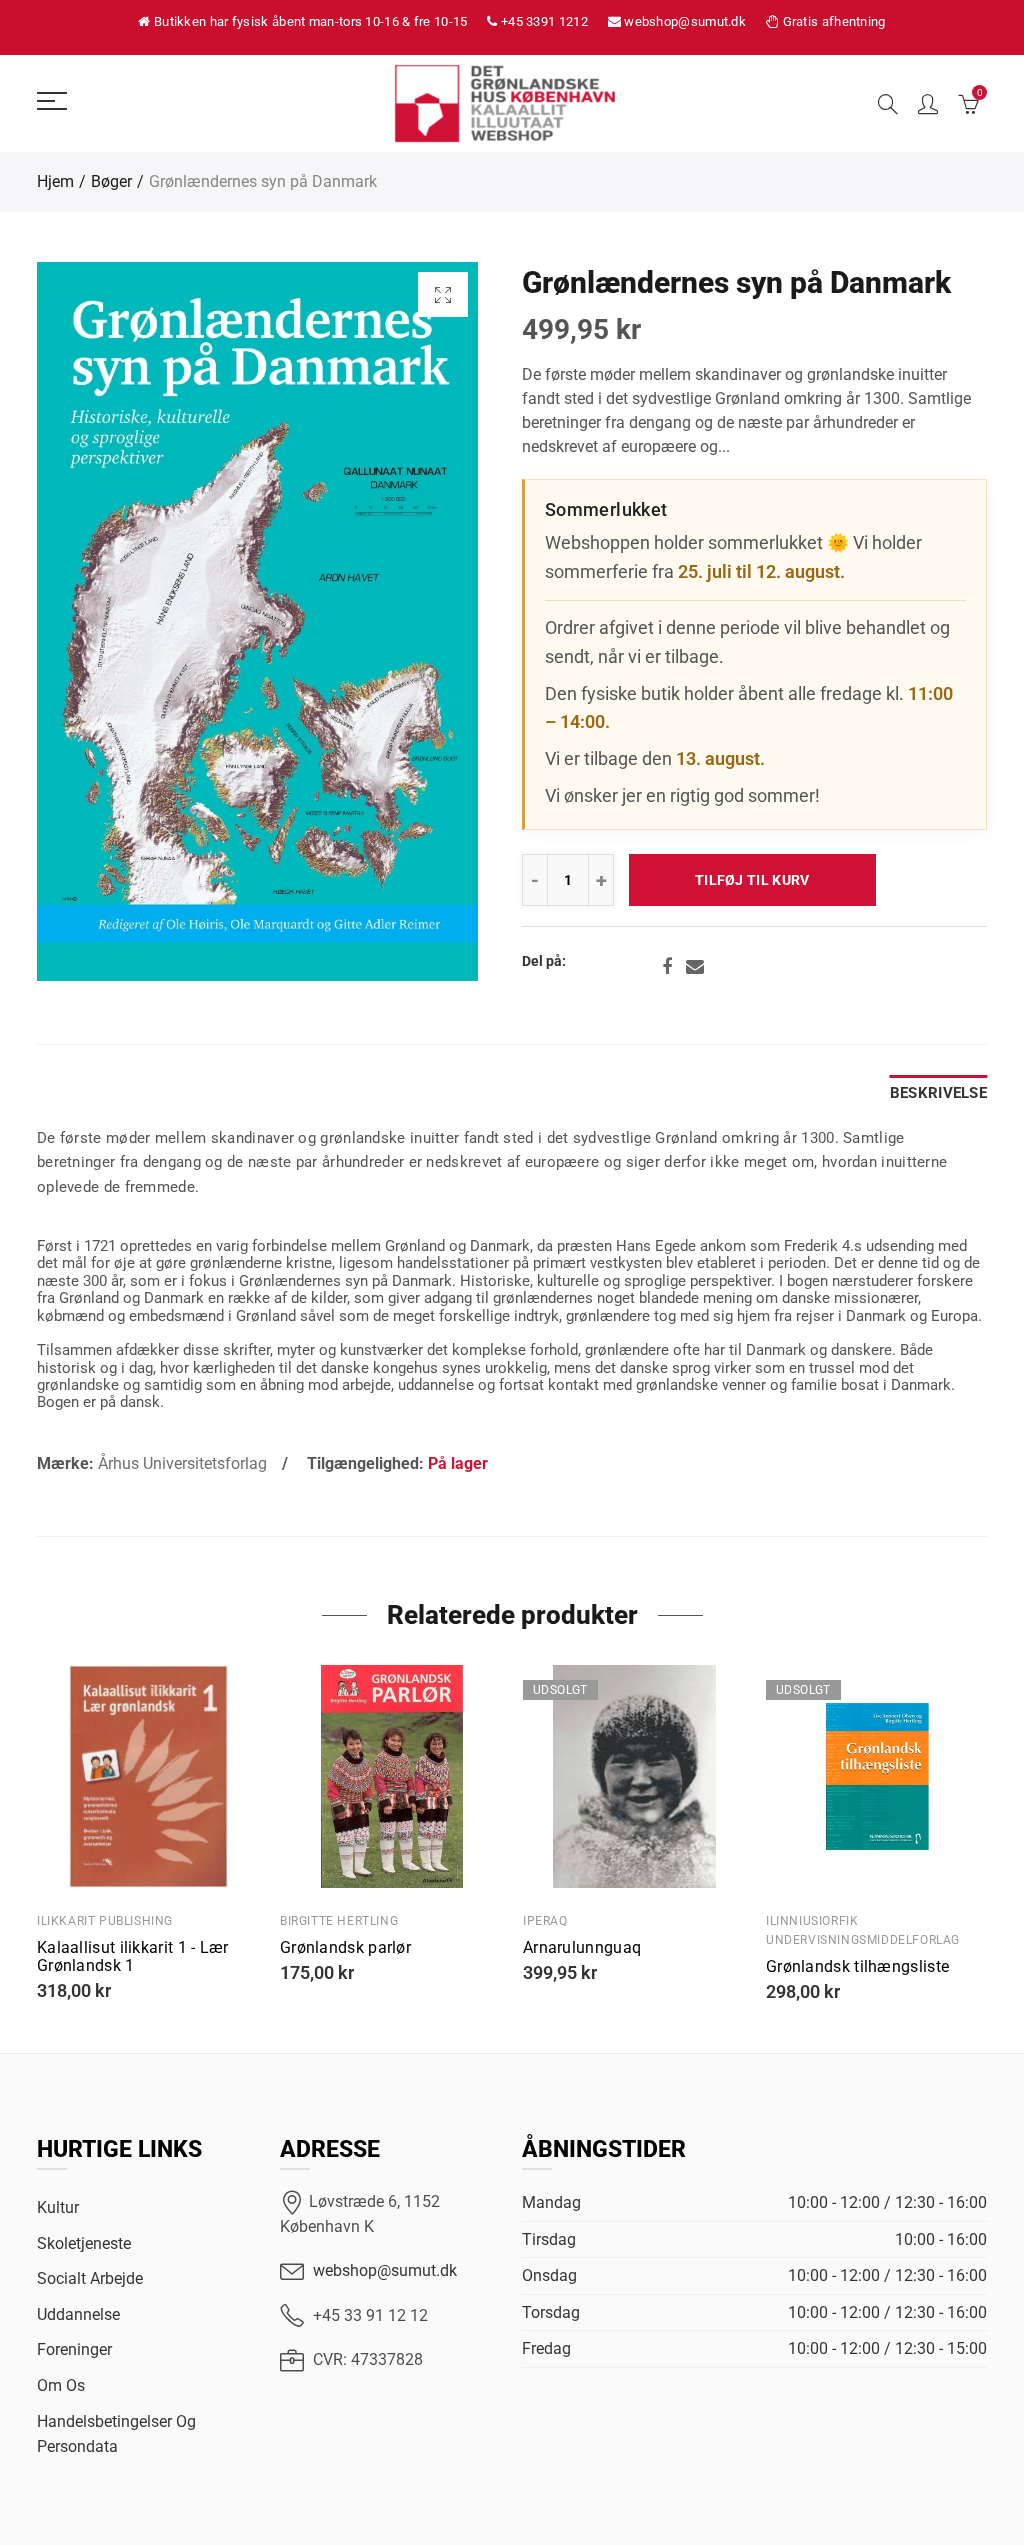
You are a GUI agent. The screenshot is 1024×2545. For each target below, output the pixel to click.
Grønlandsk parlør (345, 1948)
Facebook (667, 967)
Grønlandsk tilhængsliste (857, 1967)
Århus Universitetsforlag (182, 1463)
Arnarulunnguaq (582, 1948)
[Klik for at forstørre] (443, 294)
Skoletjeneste (84, 2243)
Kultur (58, 2207)
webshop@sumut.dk (385, 2270)
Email (695, 967)
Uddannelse (78, 2314)
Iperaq (545, 1921)
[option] (257, 621)
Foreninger (74, 2349)
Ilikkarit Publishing (105, 1921)
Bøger (111, 181)
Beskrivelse (938, 1093)
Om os (61, 2385)
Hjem (55, 181)
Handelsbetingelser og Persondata (116, 2434)
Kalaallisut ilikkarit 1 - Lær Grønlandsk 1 (133, 1957)
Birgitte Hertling (339, 1921)
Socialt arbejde (90, 2278)
